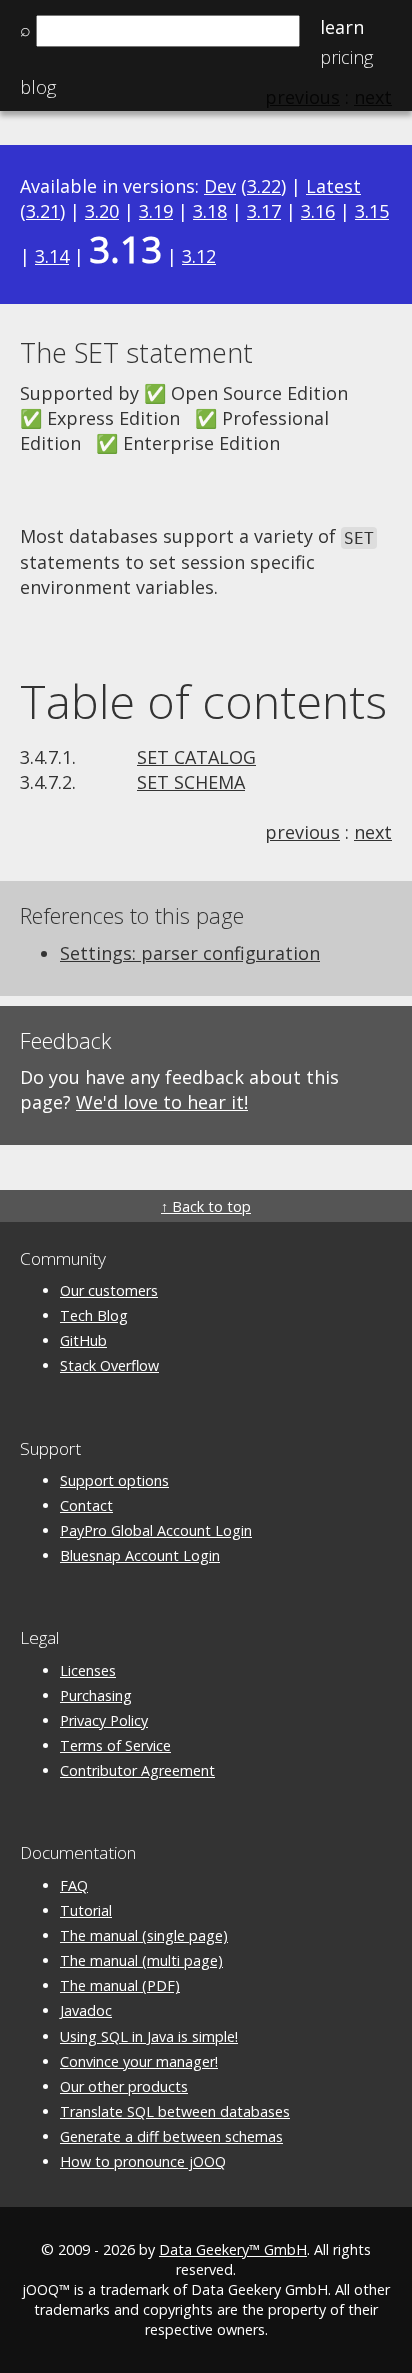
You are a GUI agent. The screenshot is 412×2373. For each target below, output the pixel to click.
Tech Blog (94, 1315)
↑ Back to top (206, 1206)
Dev (220, 186)
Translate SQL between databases (175, 2111)
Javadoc (86, 2010)
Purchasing (96, 1695)
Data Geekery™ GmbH (233, 2249)
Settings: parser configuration (190, 953)
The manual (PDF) (120, 1985)
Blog (38, 87)
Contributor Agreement (137, 1770)
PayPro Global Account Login (156, 1530)
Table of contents (203, 701)
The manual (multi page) (141, 1960)
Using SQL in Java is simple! (149, 2036)
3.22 (264, 186)
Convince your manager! (139, 2061)
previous (302, 832)
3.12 (199, 256)
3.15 (372, 211)
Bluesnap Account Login (140, 1555)
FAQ (74, 1885)
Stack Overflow (109, 1365)
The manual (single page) (144, 1935)
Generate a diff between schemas (171, 2136)
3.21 (43, 211)
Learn (342, 27)
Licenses (88, 1670)
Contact (86, 1505)
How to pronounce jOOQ (143, 2161)
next (373, 832)
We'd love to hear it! (162, 1102)
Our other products (124, 2086)
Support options (114, 1480)
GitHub (83, 1340)
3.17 (264, 211)
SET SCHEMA (191, 782)
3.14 (52, 256)
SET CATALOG (196, 757)
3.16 (318, 211)
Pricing (346, 57)
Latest (333, 186)
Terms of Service (115, 1745)
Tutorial (86, 1910)
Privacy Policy (104, 1720)
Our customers (109, 1290)
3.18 (210, 211)
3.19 (156, 211)
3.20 (102, 211)
